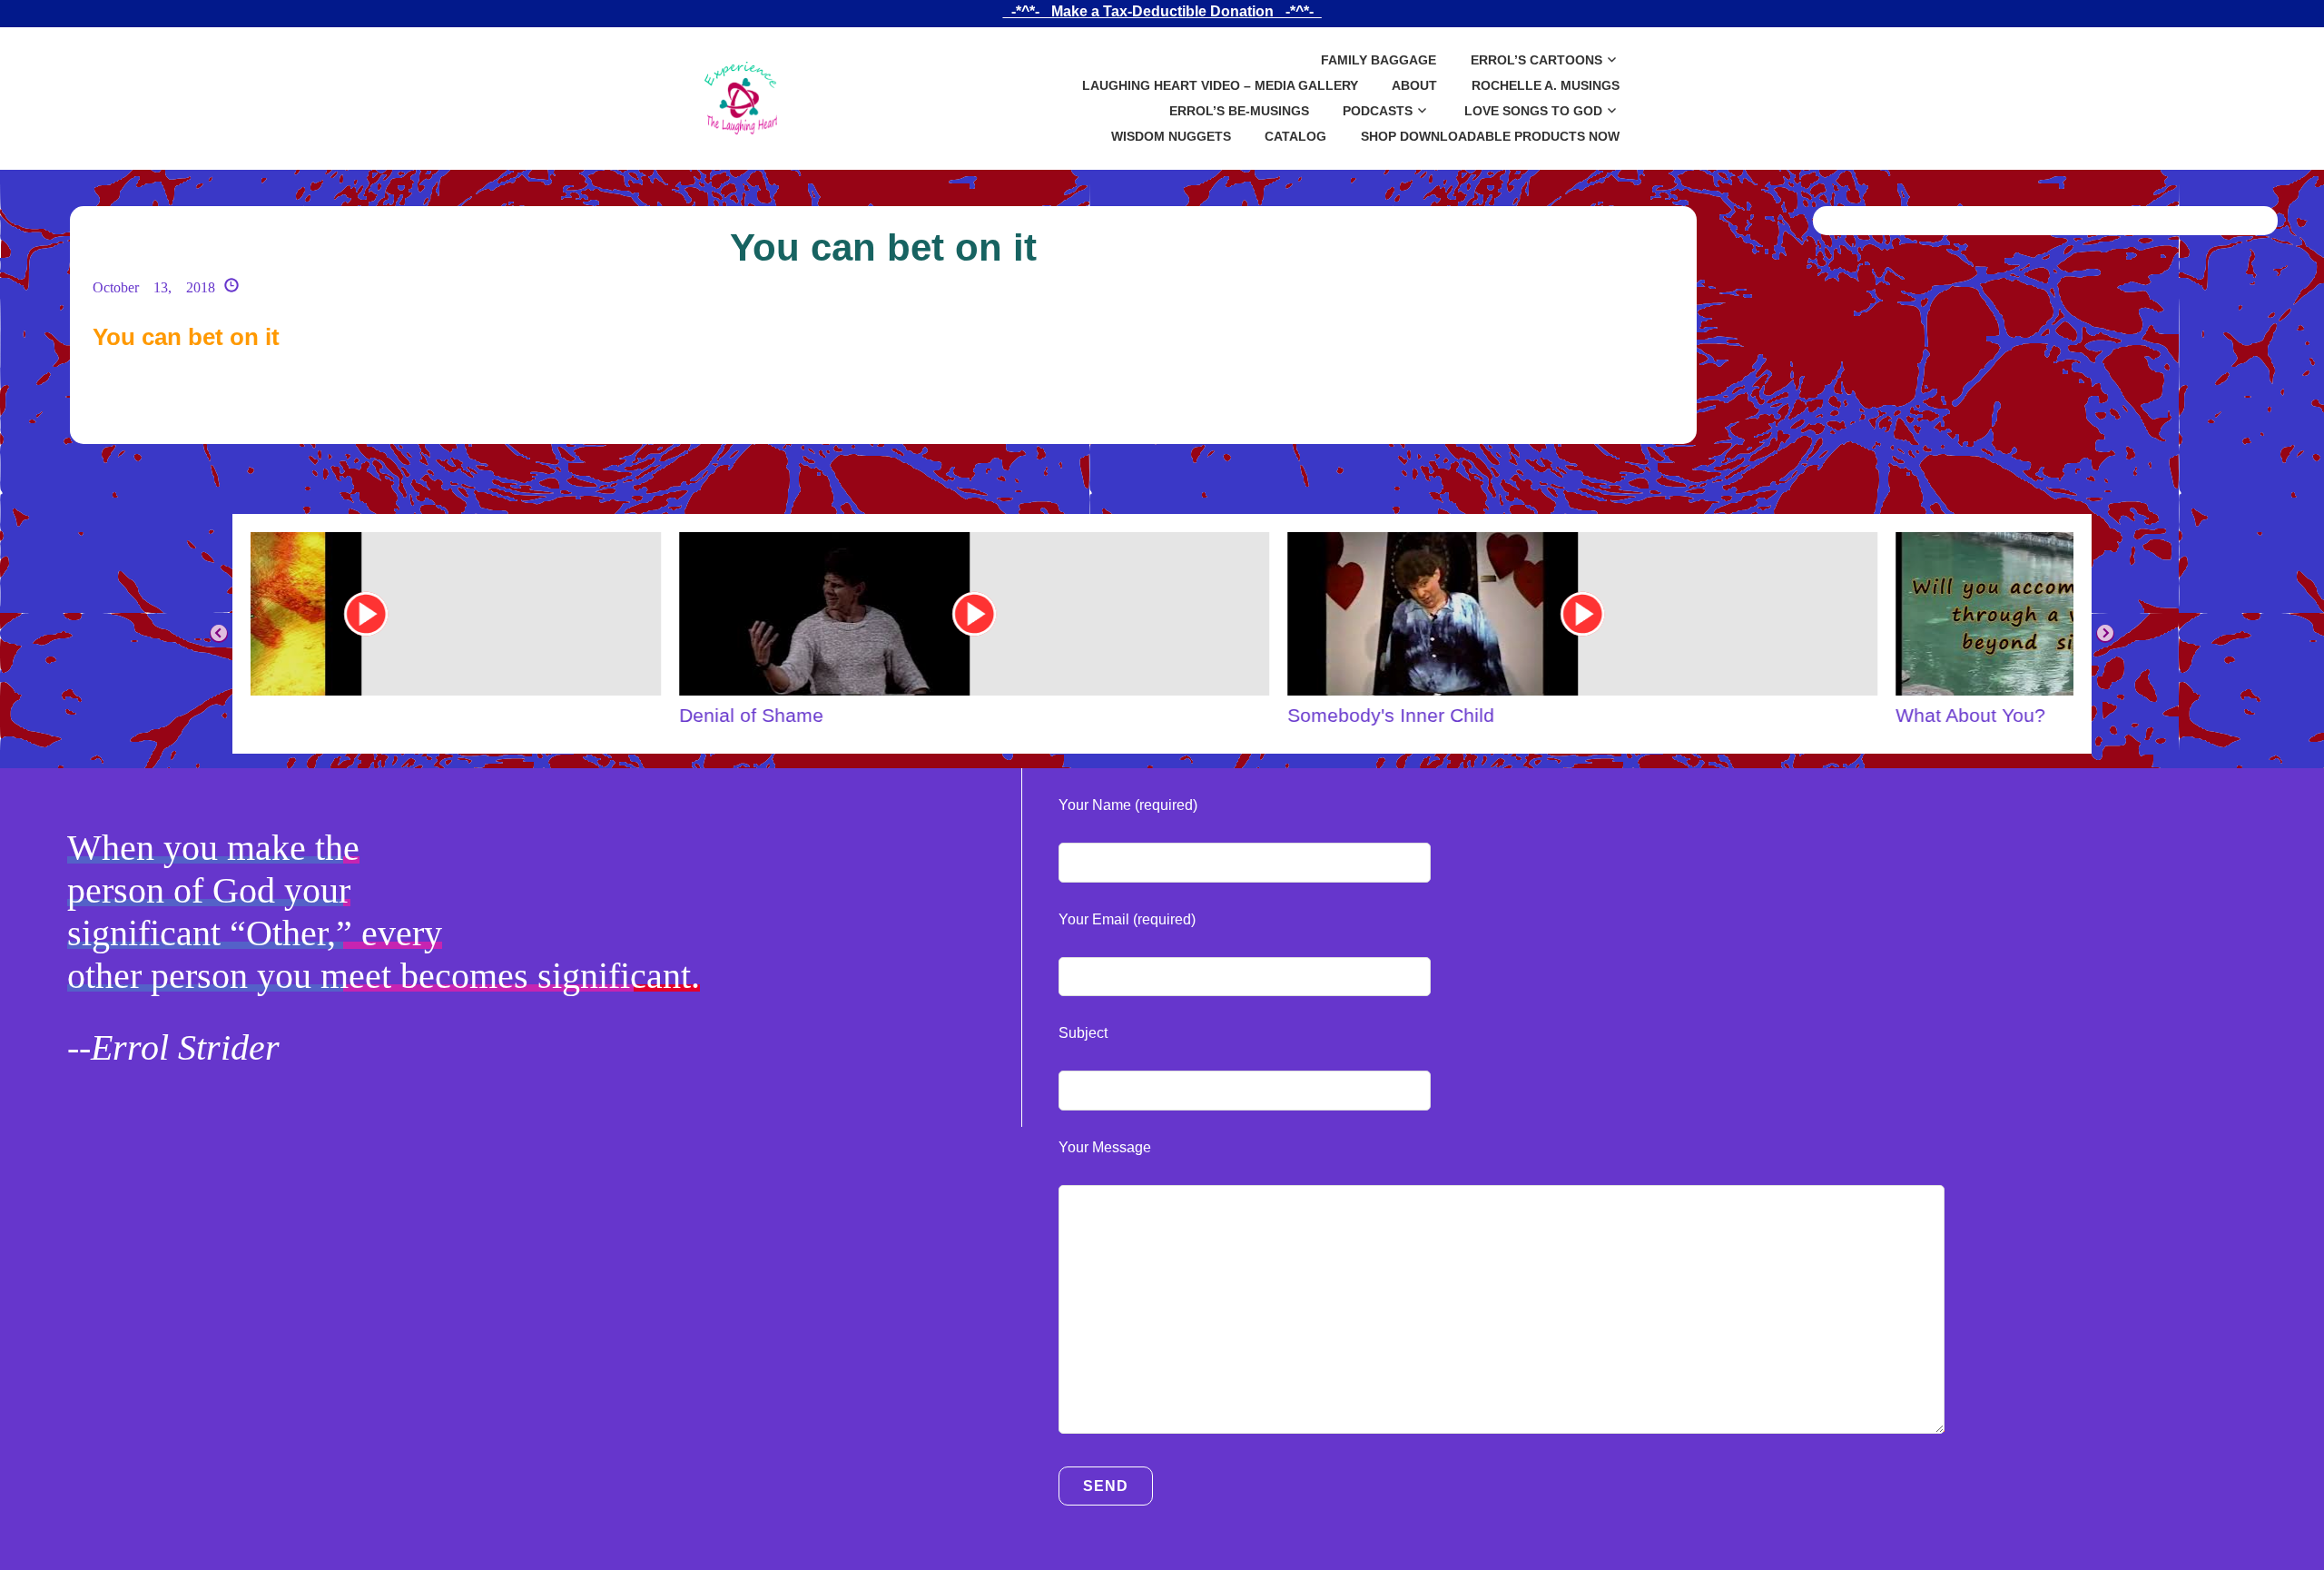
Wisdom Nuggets (1171, 136)
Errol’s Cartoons (1536, 60)
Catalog (1295, 136)
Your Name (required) (1128, 805)
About (1414, 85)
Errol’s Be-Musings (1239, 111)
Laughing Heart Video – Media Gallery (1220, 85)
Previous (219, 634)
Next (2105, 634)
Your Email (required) (1127, 919)
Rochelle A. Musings (1546, 85)
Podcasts (1378, 111)
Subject (1083, 1033)
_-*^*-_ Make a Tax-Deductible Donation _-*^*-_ (1162, 11)
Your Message (1105, 1147)
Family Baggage (1379, 60)
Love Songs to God (1533, 111)
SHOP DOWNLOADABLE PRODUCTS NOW (1490, 136)
